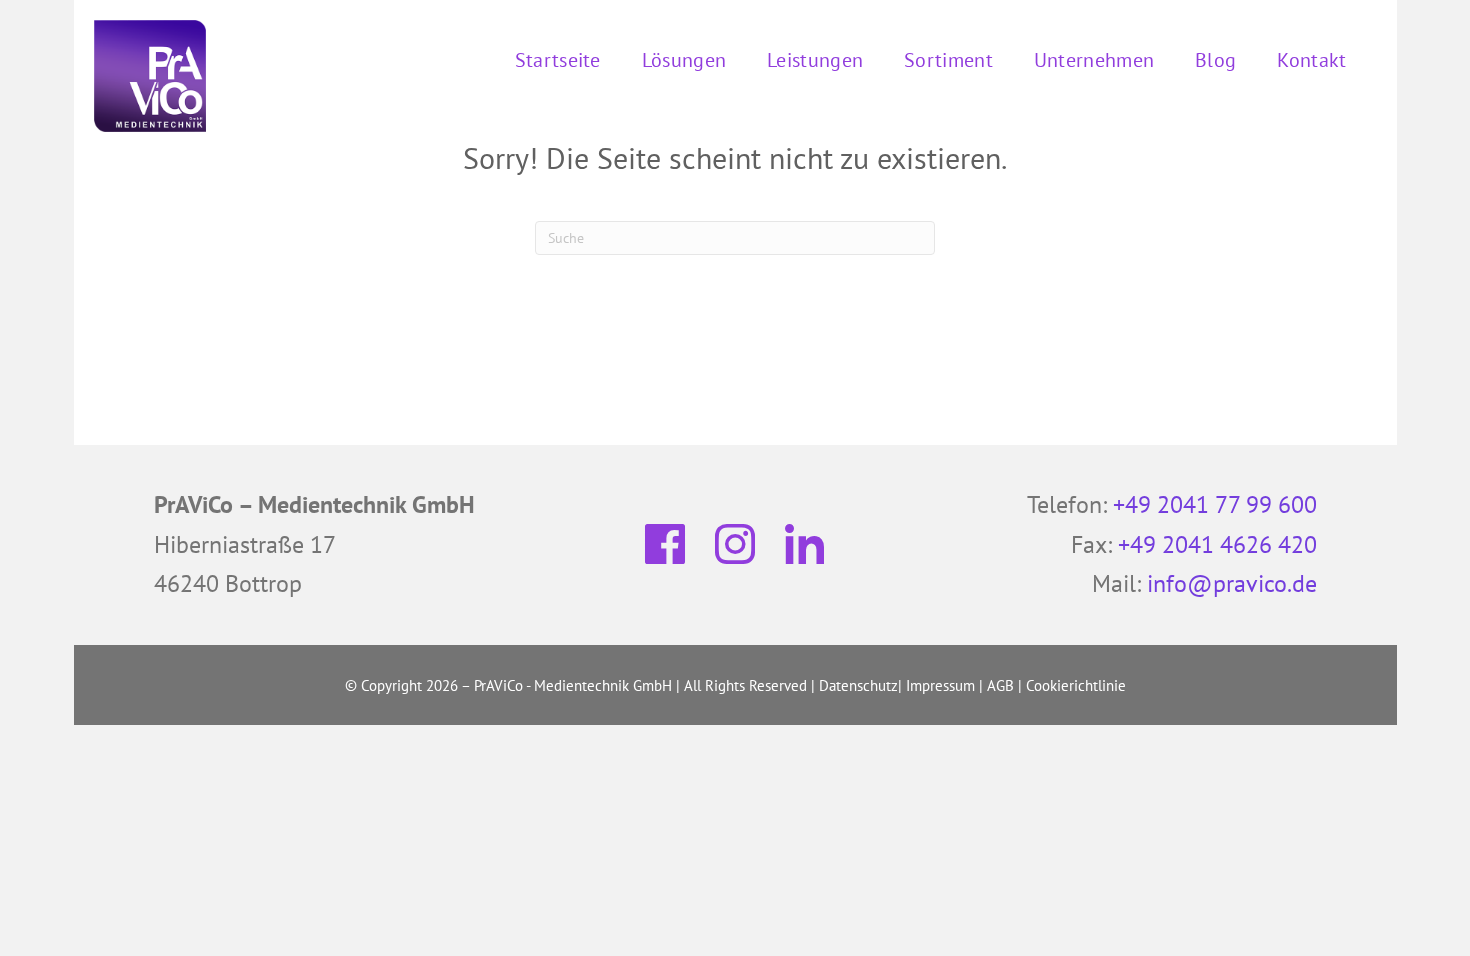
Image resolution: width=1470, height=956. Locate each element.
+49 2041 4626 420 (1217, 544)
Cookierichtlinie (1076, 685)
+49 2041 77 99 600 (1215, 504)
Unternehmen (1094, 60)
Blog (1215, 60)
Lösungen (684, 60)
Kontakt (1311, 60)
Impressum (940, 685)
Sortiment (948, 60)
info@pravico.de (1232, 583)
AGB (1000, 685)
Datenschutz (858, 685)
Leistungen (815, 60)
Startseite (558, 60)
